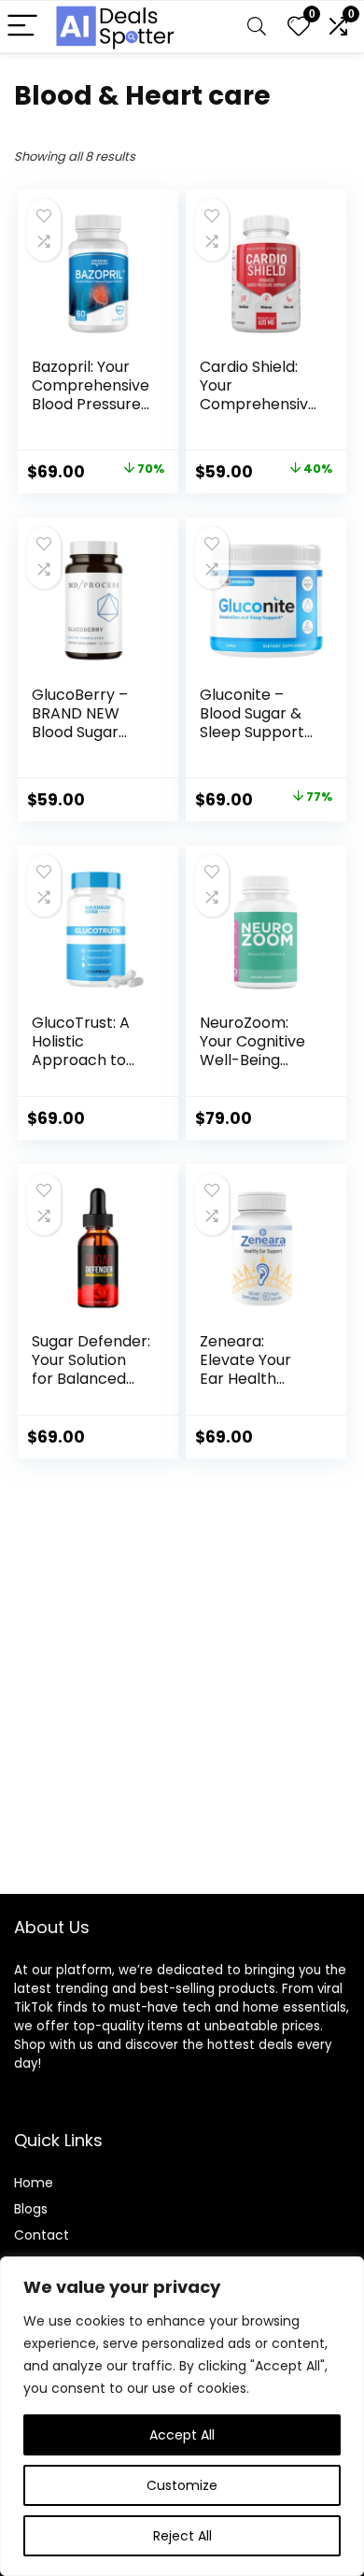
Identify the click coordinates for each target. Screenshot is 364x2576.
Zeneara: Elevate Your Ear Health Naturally (245, 1369)
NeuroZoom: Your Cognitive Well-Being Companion (252, 1051)
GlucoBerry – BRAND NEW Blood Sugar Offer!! (80, 723)
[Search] (257, 27)
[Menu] (22, 27)
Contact (42, 2235)
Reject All (182, 2536)
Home (34, 2183)
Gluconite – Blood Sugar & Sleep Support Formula (252, 723)
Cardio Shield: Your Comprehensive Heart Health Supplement (259, 404)
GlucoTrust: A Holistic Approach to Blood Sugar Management (82, 1060)
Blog (28, 2209)
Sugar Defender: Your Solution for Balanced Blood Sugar (91, 1369)
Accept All (182, 2435)
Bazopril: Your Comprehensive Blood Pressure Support (91, 395)
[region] (182, 2416)
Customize (182, 2485)
